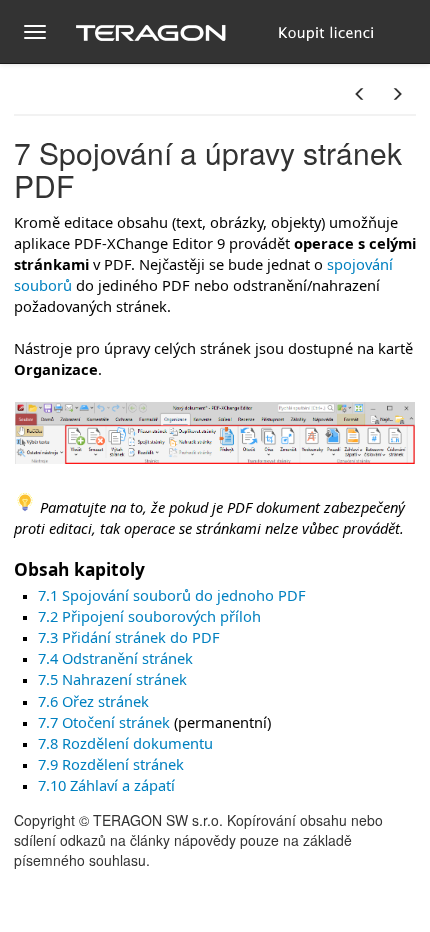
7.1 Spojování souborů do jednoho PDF (172, 595)
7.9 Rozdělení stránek (111, 764)
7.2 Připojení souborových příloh (149, 616)
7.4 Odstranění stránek (115, 658)
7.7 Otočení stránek (104, 722)
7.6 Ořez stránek (93, 701)
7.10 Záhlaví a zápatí (106, 785)
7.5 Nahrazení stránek (112, 679)
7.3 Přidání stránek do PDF (129, 637)
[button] (360, 94)
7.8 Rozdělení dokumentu (125, 743)
